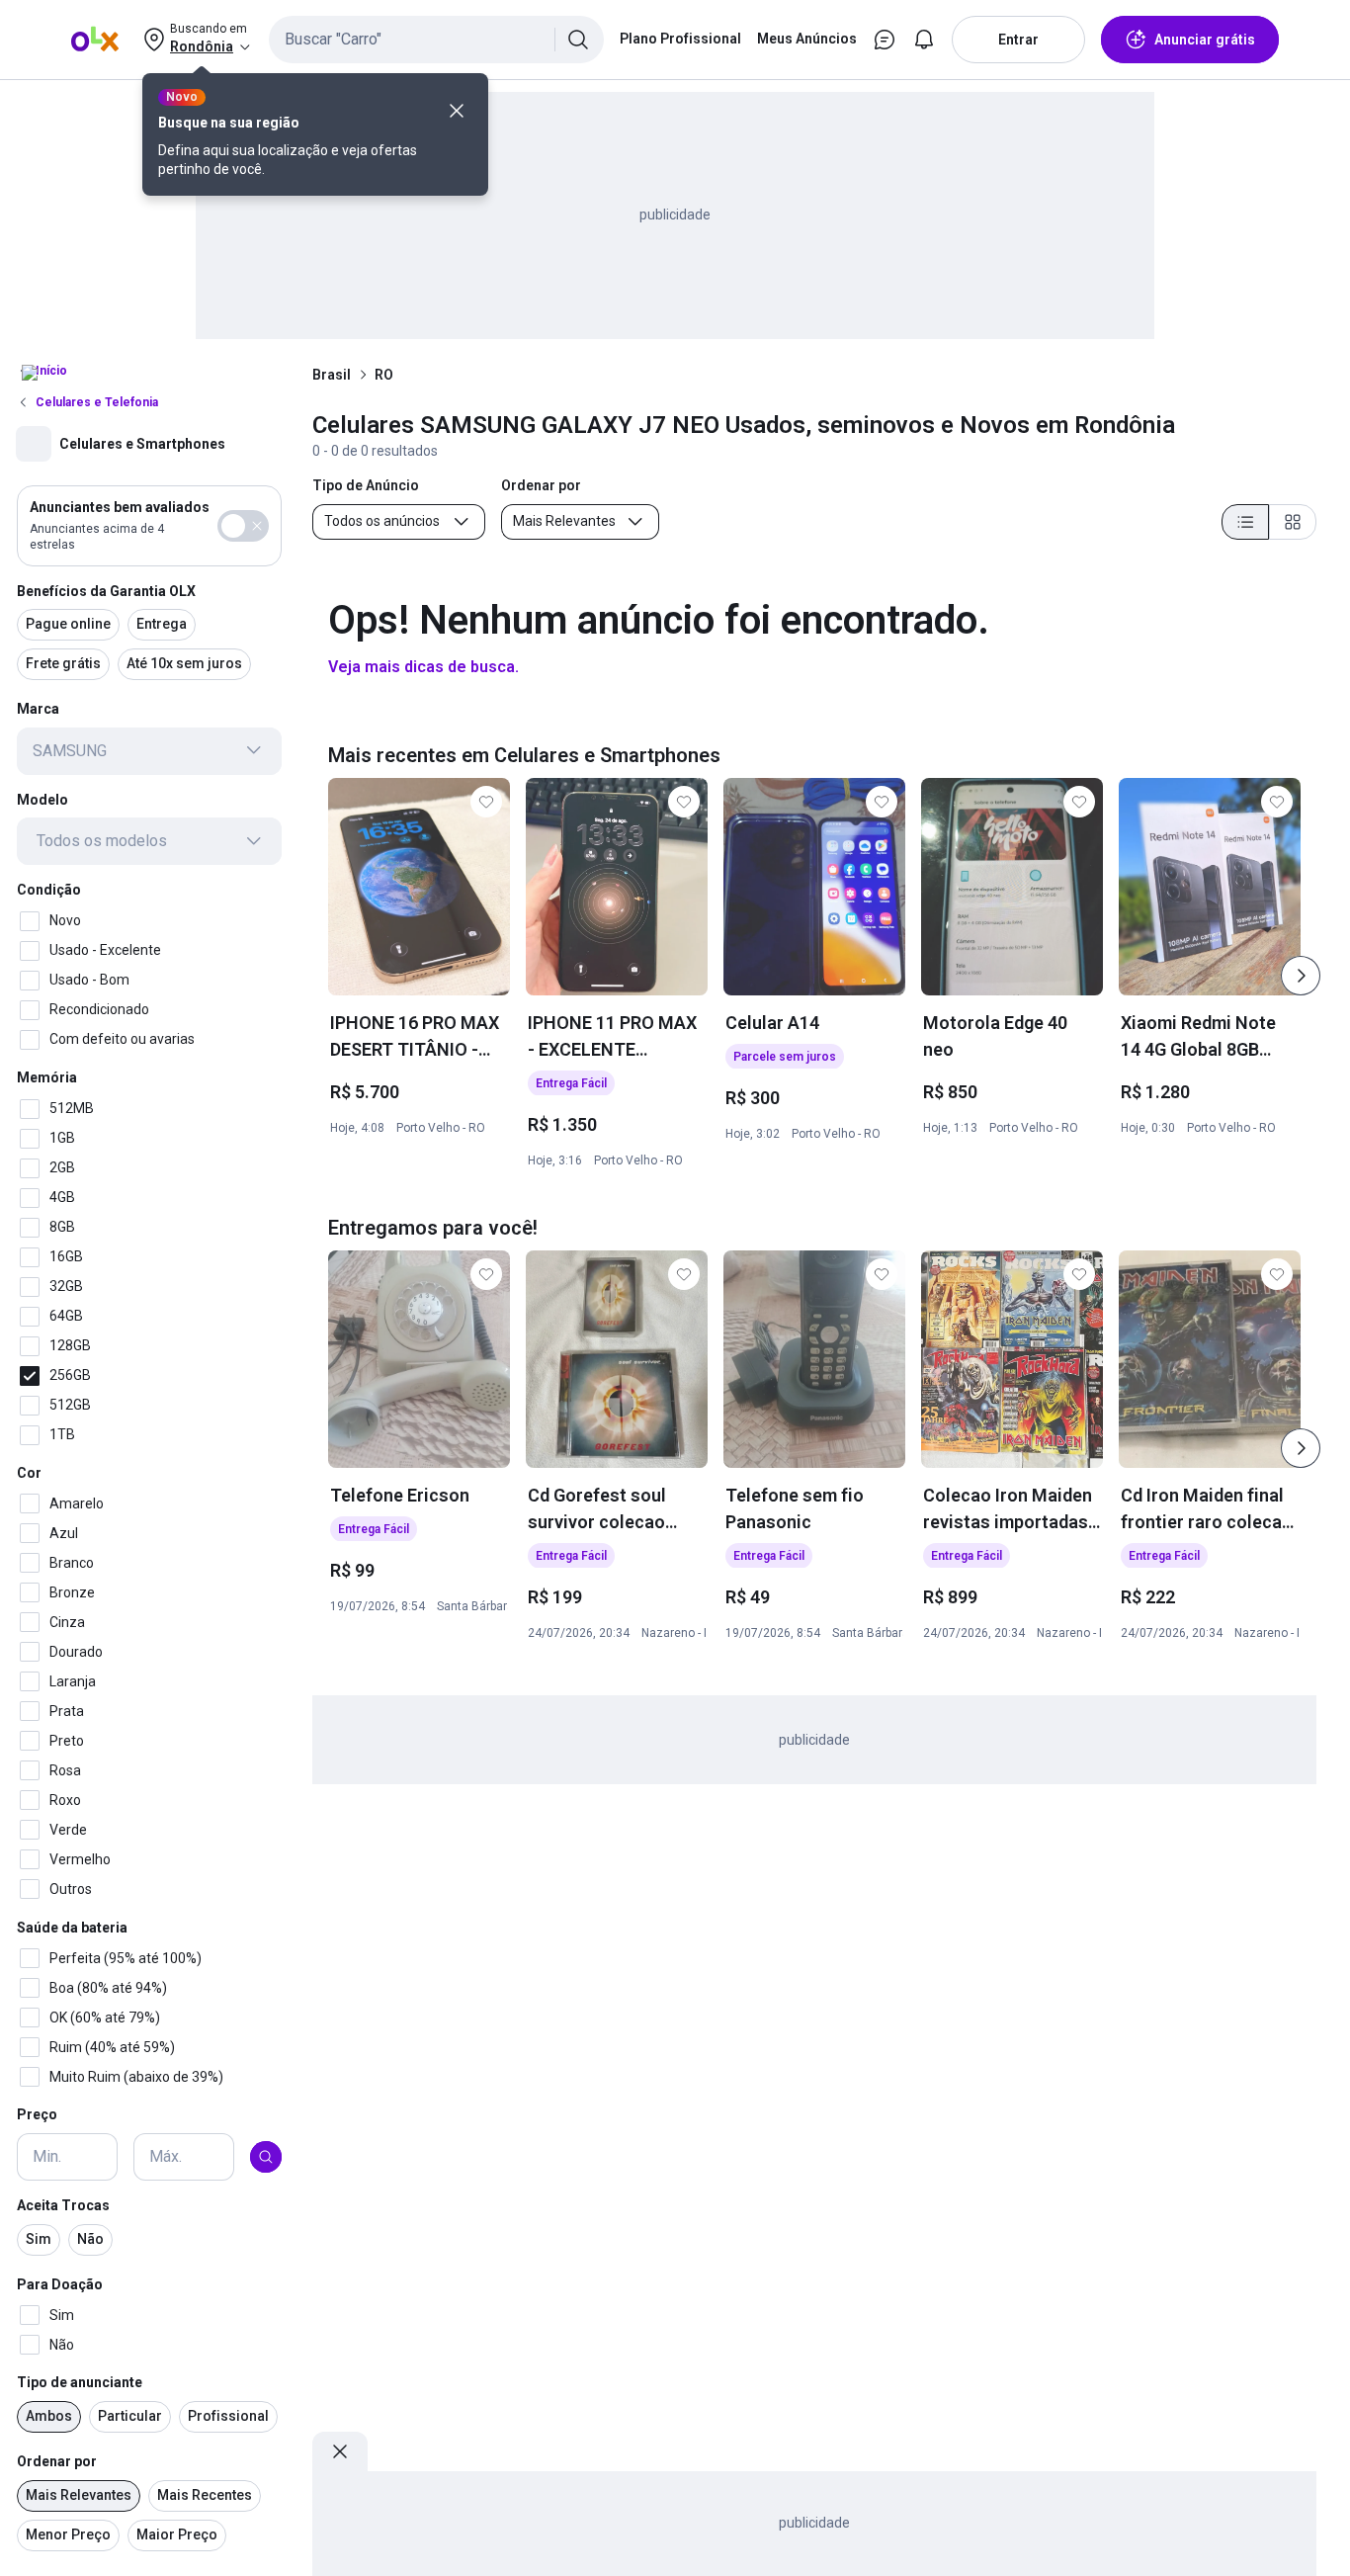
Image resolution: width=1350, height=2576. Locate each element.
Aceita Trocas (63, 2205)
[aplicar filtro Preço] (266, 2157)
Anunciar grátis (1205, 40)
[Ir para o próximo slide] (1301, 976)
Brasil (332, 375)
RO (384, 375)
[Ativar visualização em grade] (1293, 522)
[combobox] (436, 40)
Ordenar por (57, 2461)
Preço (37, 2114)
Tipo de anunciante (80, 2382)
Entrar (1018, 40)
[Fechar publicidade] (340, 2451)
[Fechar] (457, 111)
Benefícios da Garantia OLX (106, 590)
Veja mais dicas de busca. (423, 667)
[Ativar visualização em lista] (1245, 522)
